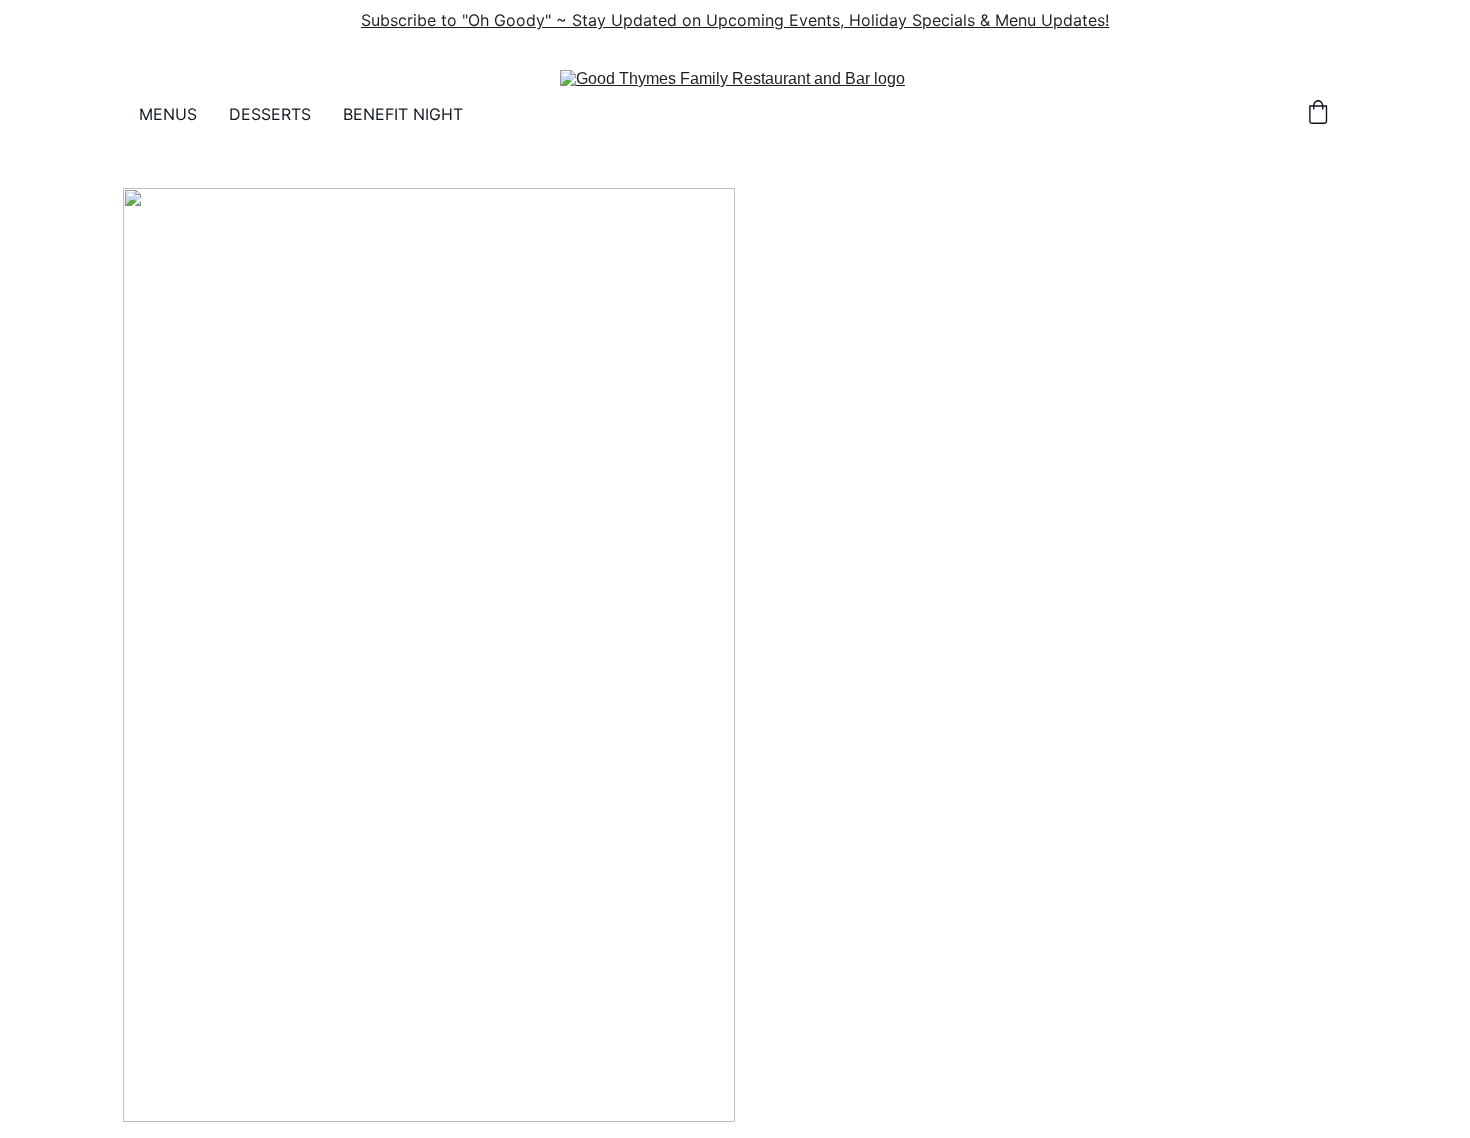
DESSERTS (270, 114)
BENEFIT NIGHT (403, 114)
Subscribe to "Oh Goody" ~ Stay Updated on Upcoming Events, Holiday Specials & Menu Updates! (735, 20)
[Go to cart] (1318, 114)
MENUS (168, 114)
